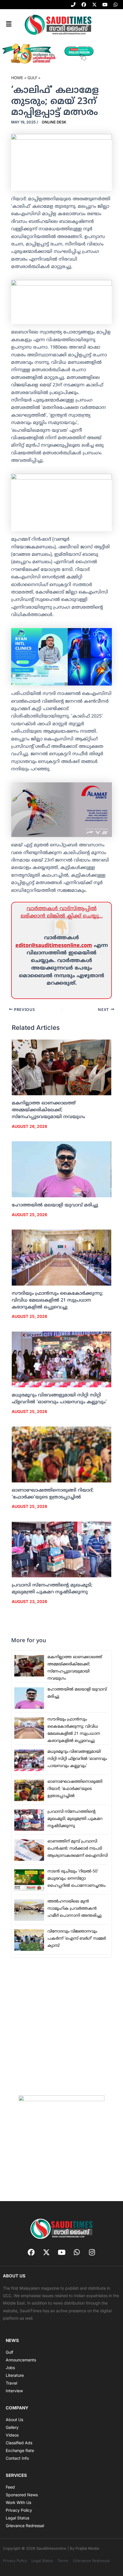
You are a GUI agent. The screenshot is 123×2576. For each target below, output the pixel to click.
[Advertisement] (61, 2026)
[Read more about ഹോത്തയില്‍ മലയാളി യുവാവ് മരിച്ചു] (62, 1170)
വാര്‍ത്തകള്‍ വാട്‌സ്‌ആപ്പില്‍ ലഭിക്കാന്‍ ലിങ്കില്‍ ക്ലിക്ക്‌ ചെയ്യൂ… (62, 913)
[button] (9, 24)
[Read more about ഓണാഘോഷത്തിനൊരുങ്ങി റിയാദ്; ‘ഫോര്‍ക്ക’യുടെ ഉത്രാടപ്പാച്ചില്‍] (62, 1454)
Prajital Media (87, 2548)
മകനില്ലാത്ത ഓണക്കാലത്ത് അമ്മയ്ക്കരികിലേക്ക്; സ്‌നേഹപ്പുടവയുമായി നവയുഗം (48, 1110)
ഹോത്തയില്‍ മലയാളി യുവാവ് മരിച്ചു (55, 1205)
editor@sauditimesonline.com (54, 946)
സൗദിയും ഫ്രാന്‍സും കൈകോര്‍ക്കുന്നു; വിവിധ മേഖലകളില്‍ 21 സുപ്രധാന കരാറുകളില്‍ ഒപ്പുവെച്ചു (57, 1300)
